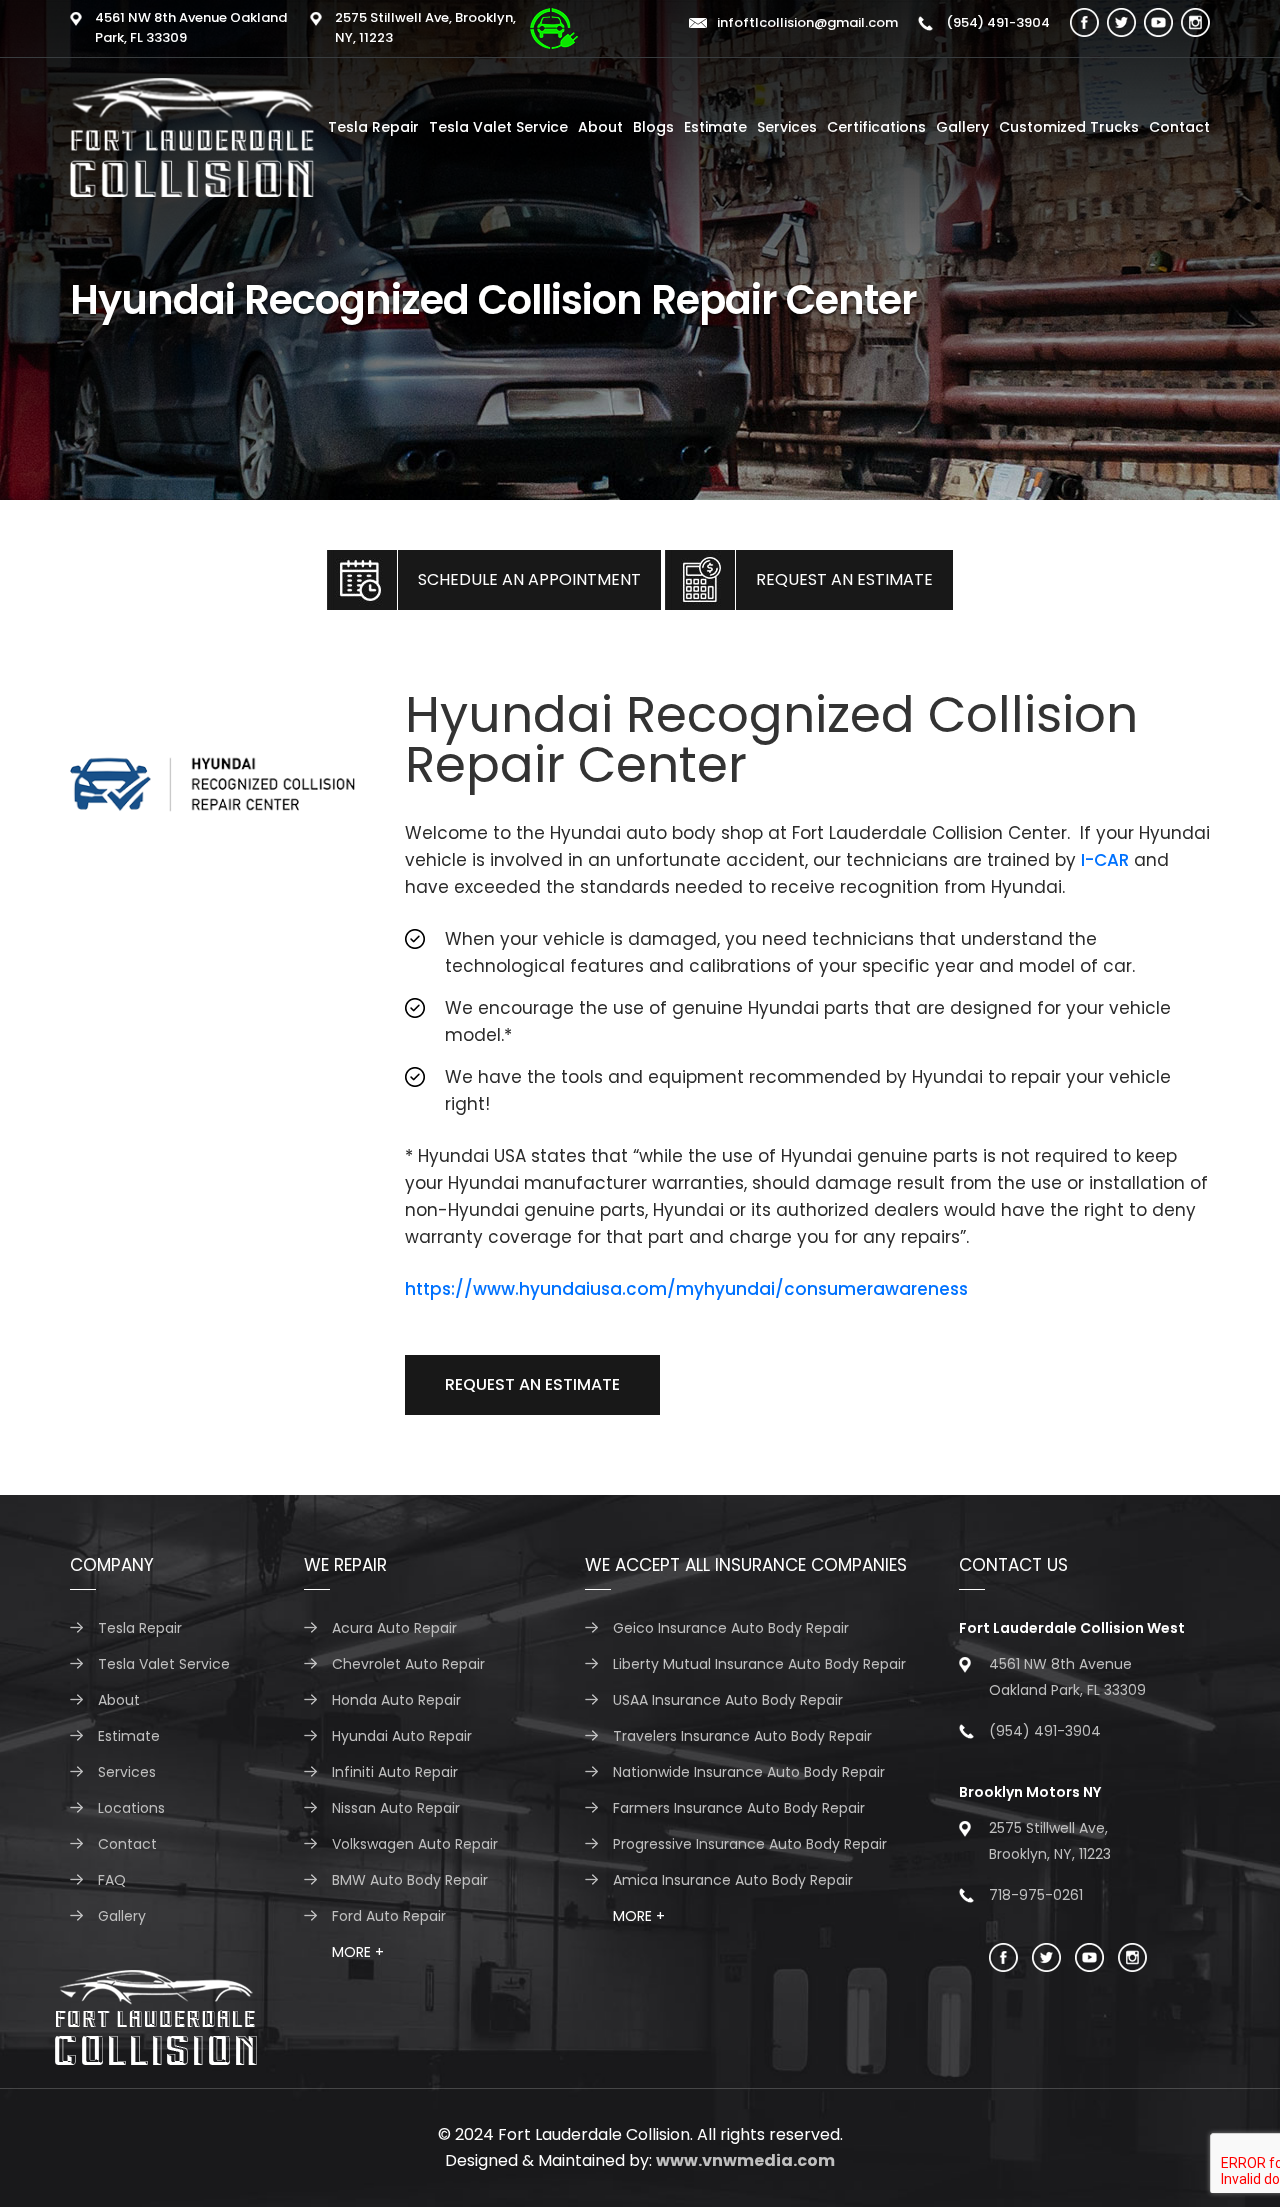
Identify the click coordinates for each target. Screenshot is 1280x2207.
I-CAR (1105, 860)
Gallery (962, 127)
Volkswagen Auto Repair (415, 1844)
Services (787, 127)
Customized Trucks (1069, 127)
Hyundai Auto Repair (402, 1736)
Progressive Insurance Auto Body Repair (750, 1844)
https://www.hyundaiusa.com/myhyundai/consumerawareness (686, 1289)
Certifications (876, 127)
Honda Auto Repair (396, 1700)
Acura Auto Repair (394, 1628)
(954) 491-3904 (996, 22)
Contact (1179, 127)
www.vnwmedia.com (745, 2160)
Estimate (715, 127)
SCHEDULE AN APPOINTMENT (529, 579)
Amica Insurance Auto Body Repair (733, 1880)
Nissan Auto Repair (396, 1808)
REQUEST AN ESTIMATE (844, 579)
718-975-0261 (1036, 1895)
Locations (131, 1808)
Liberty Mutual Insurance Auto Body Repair (759, 1664)
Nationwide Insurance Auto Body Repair (749, 1772)
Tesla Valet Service (498, 127)
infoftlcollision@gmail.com (807, 22)
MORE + (358, 1952)
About (600, 127)
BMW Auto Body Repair (410, 1880)
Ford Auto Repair (389, 1916)
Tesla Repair (373, 127)
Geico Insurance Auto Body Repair (731, 1628)
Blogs (653, 127)
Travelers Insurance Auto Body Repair (742, 1736)
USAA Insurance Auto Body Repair (728, 1700)
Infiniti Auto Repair (395, 1772)
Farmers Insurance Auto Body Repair (739, 1808)
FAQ (112, 1880)
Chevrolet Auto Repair (408, 1664)
